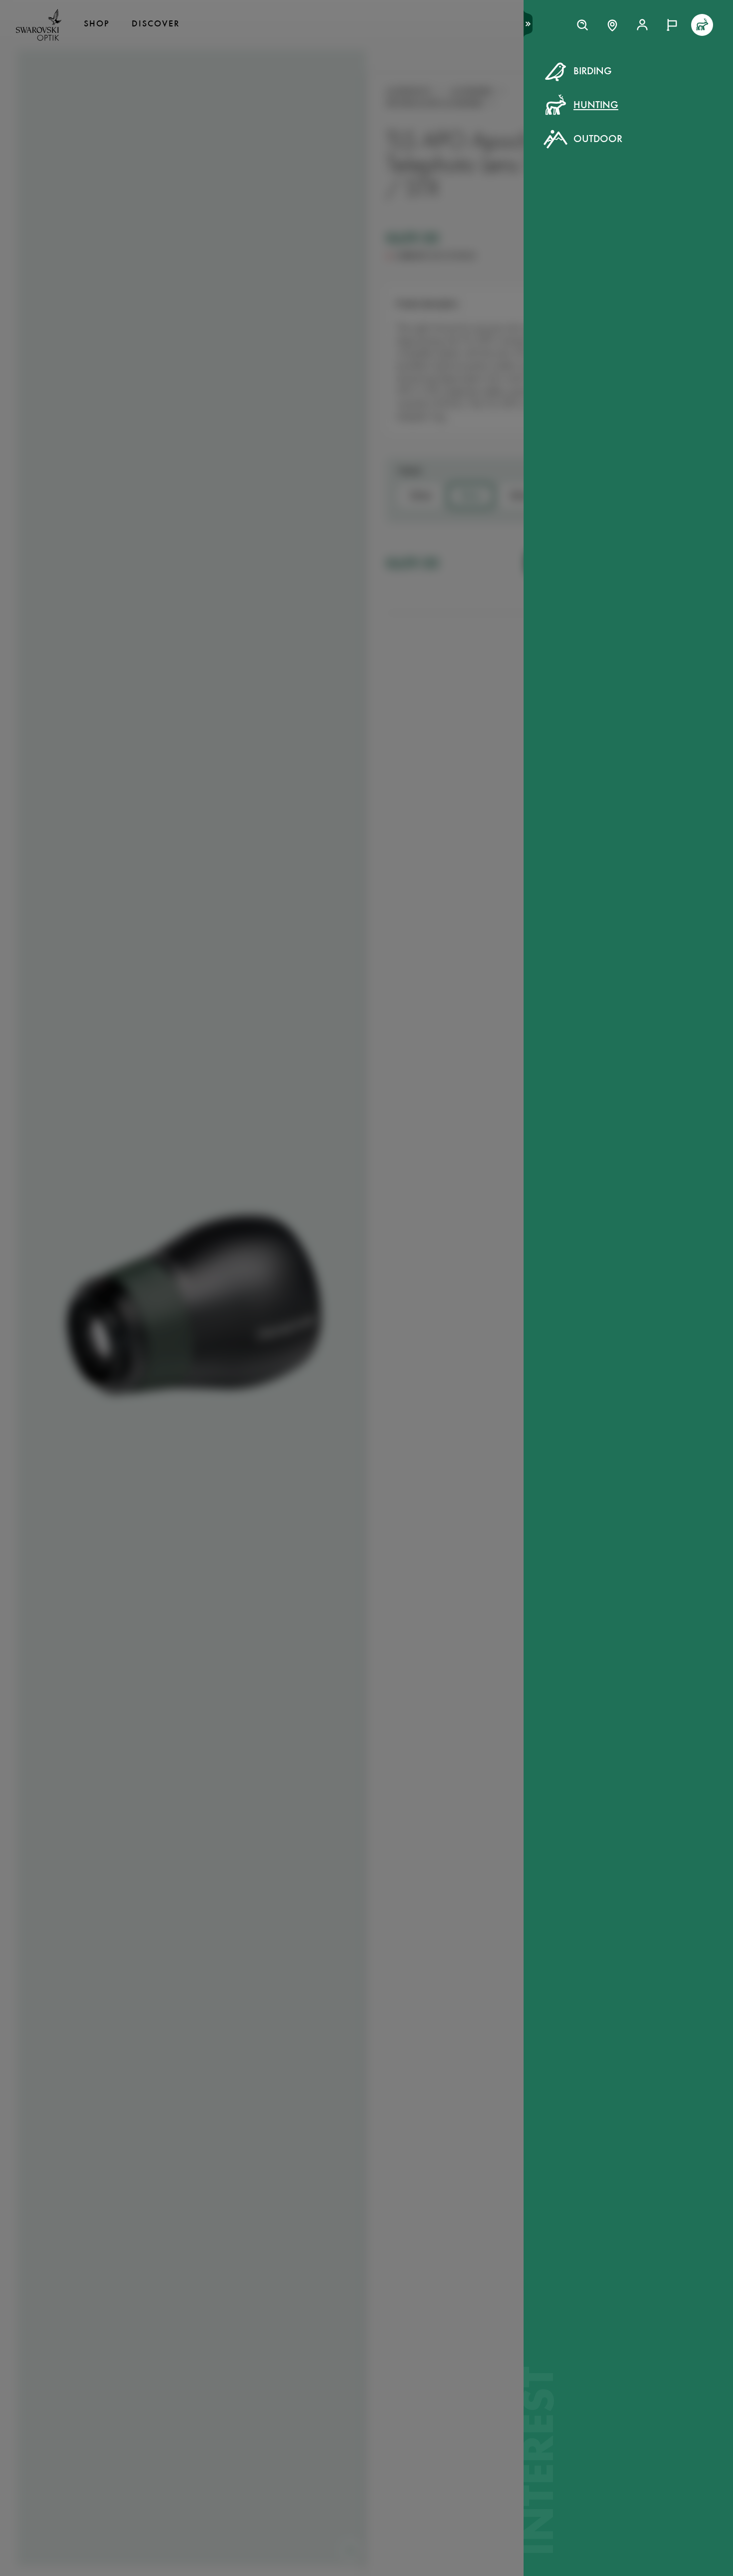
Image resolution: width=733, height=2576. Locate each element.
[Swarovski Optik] (39, 25)
